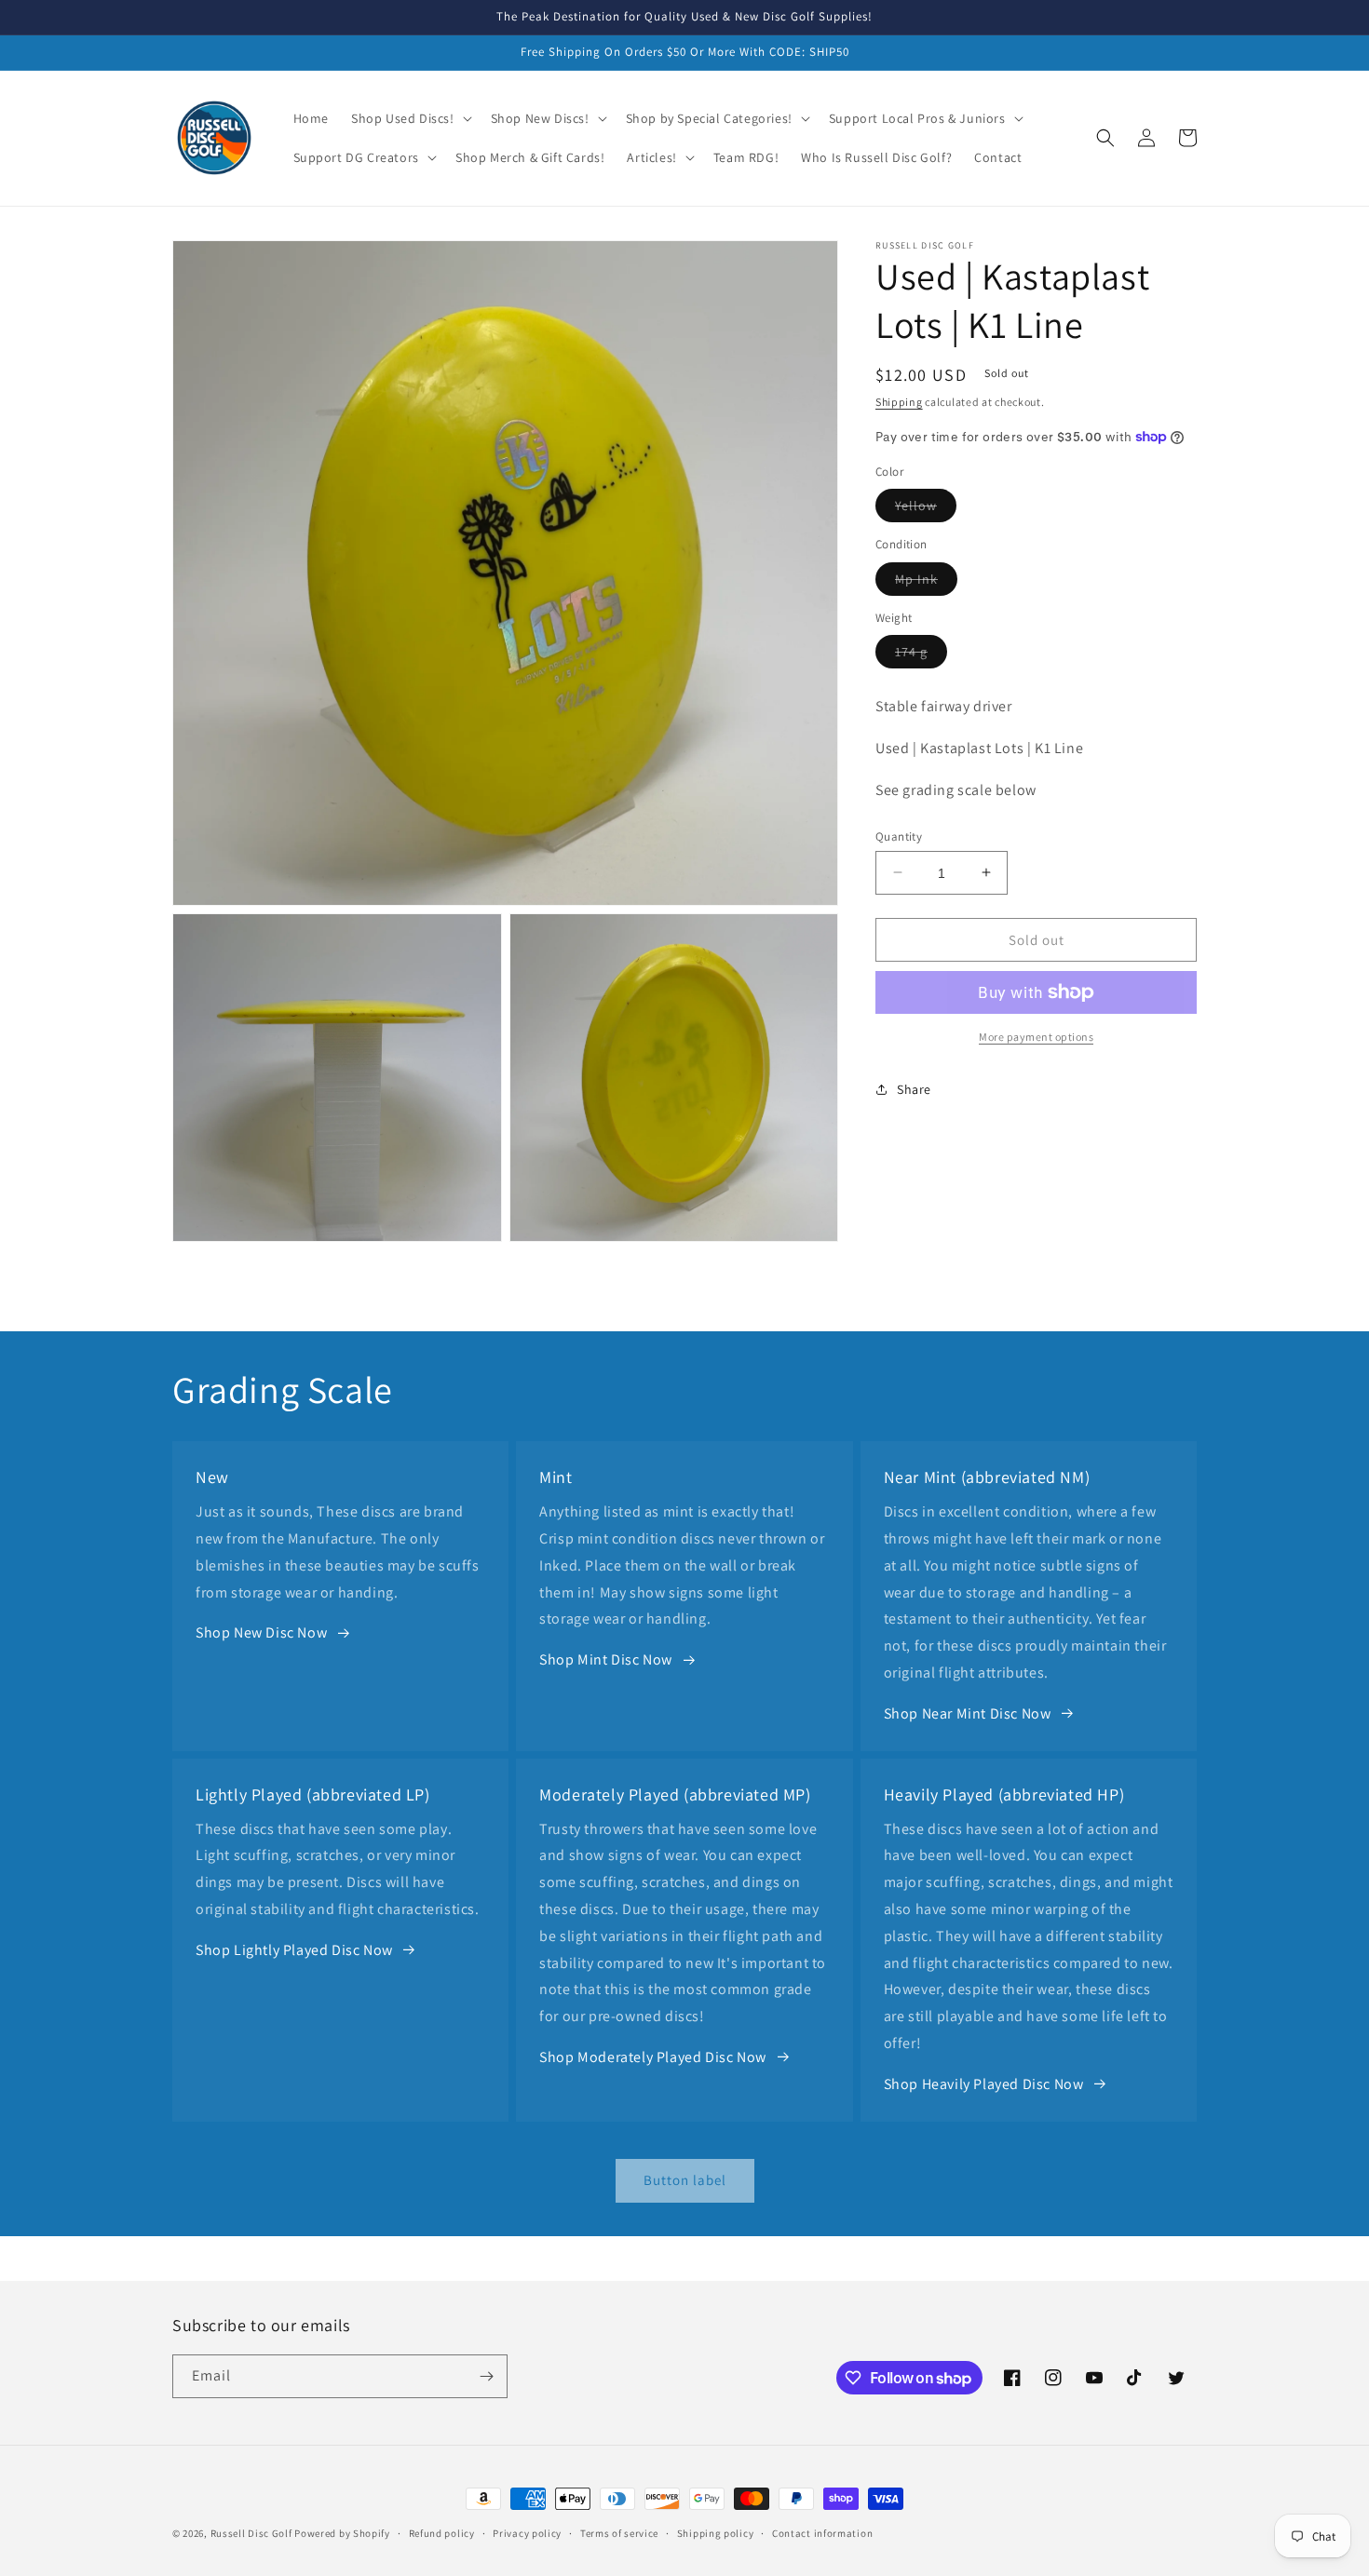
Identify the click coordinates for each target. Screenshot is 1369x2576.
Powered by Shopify (342, 2533)
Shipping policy (716, 2533)
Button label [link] (685, 2180)
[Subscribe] (486, 2376)
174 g (921, 655)
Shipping (899, 402)
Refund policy (442, 2533)
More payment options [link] (1036, 1037)
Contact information (822, 2533)
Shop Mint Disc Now (606, 1659)
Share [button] (914, 1088)
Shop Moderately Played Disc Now (653, 2057)
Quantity (899, 836)
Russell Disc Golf (251, 2533)
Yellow (926, 509)
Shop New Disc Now (261, 1632)
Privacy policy (527, 2533)
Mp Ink (926, 582)
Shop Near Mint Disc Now (968, 1713)
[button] (410, 118)
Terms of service (619, 2533)
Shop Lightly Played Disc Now (294, 1950)
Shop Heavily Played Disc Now (984, 2084)
